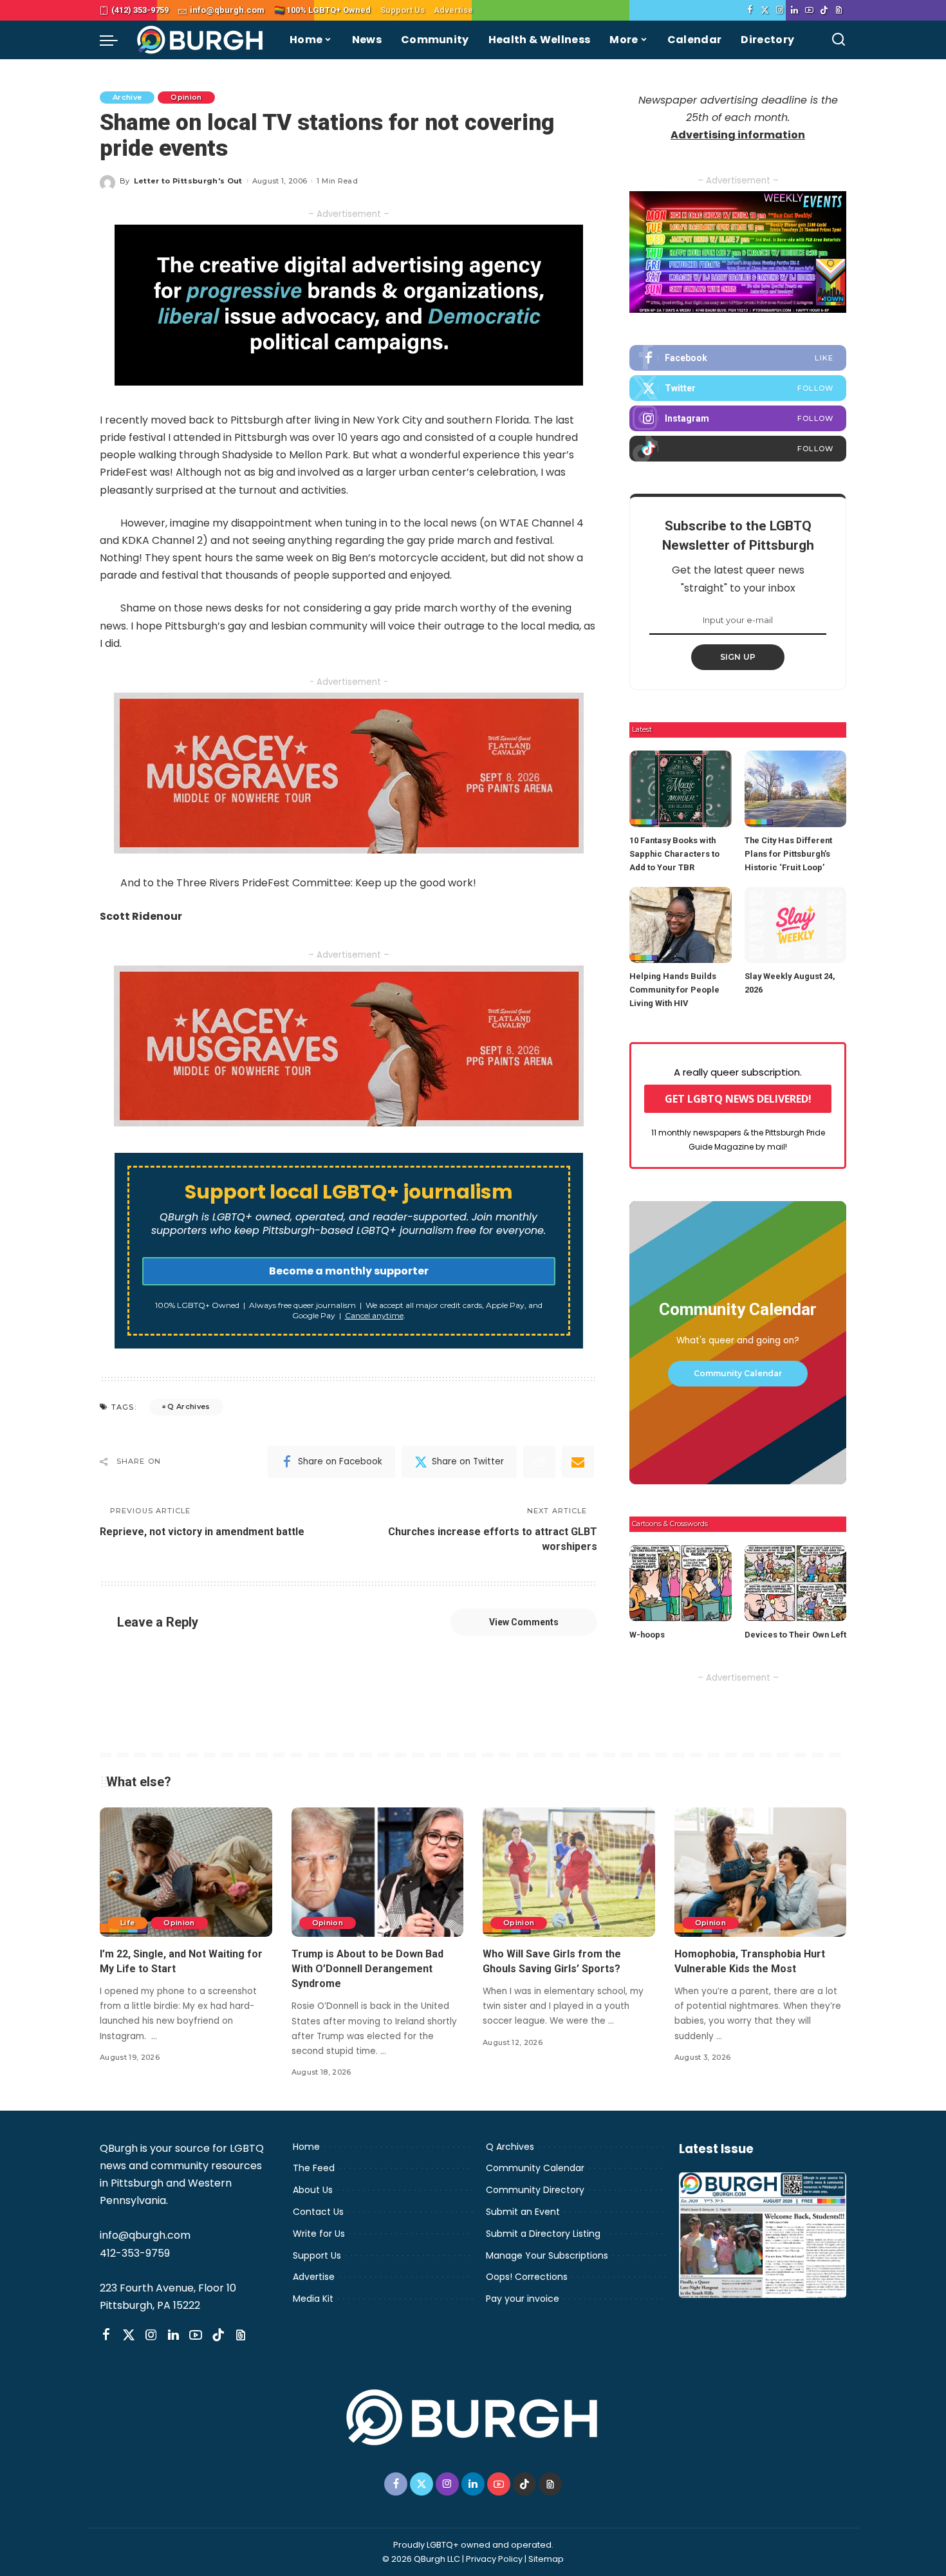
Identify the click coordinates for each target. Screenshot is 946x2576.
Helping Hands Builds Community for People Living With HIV (674, 990)
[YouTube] (809, 10)
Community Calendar (738, 1373)
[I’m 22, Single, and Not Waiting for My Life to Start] (186, 1872)
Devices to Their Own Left (795, 1635)
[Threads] (839, 10)
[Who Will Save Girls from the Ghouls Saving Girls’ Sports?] (569, 1872)
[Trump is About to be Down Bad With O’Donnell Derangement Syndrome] (378, 1872)
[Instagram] (780, 10)
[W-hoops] (680, 1583)
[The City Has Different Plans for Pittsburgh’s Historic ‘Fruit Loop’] (795, 789)
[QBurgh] (200, 40)
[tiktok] (738, 449)
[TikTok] (824, 10)
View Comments (524, 1622)
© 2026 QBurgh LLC (421, 2559)
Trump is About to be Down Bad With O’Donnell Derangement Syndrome (367, 1969)
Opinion (186, 97)
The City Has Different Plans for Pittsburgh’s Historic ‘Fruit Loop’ (788, 854)
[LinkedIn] (794, 10)
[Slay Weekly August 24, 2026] (795, 925)
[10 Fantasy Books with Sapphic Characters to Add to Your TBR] (680, 789)
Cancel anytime (374, 1315)
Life (127, 1923)
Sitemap (546, 2559)
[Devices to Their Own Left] (795, 1583)
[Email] (578, 1462)
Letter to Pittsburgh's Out (188, 181)
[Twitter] (765, 10)
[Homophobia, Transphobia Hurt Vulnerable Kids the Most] (761, 1872)
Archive (127, 97)
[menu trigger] (115, 40)
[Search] (839, 40)
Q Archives (189, 1406)
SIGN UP (738, 657)
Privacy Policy (494, 2559)
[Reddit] (539, 1462)
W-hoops (647, 1635)
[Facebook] (750, 10)
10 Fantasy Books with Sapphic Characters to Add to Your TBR (674, 854)
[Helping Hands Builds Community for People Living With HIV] (680, 925)
